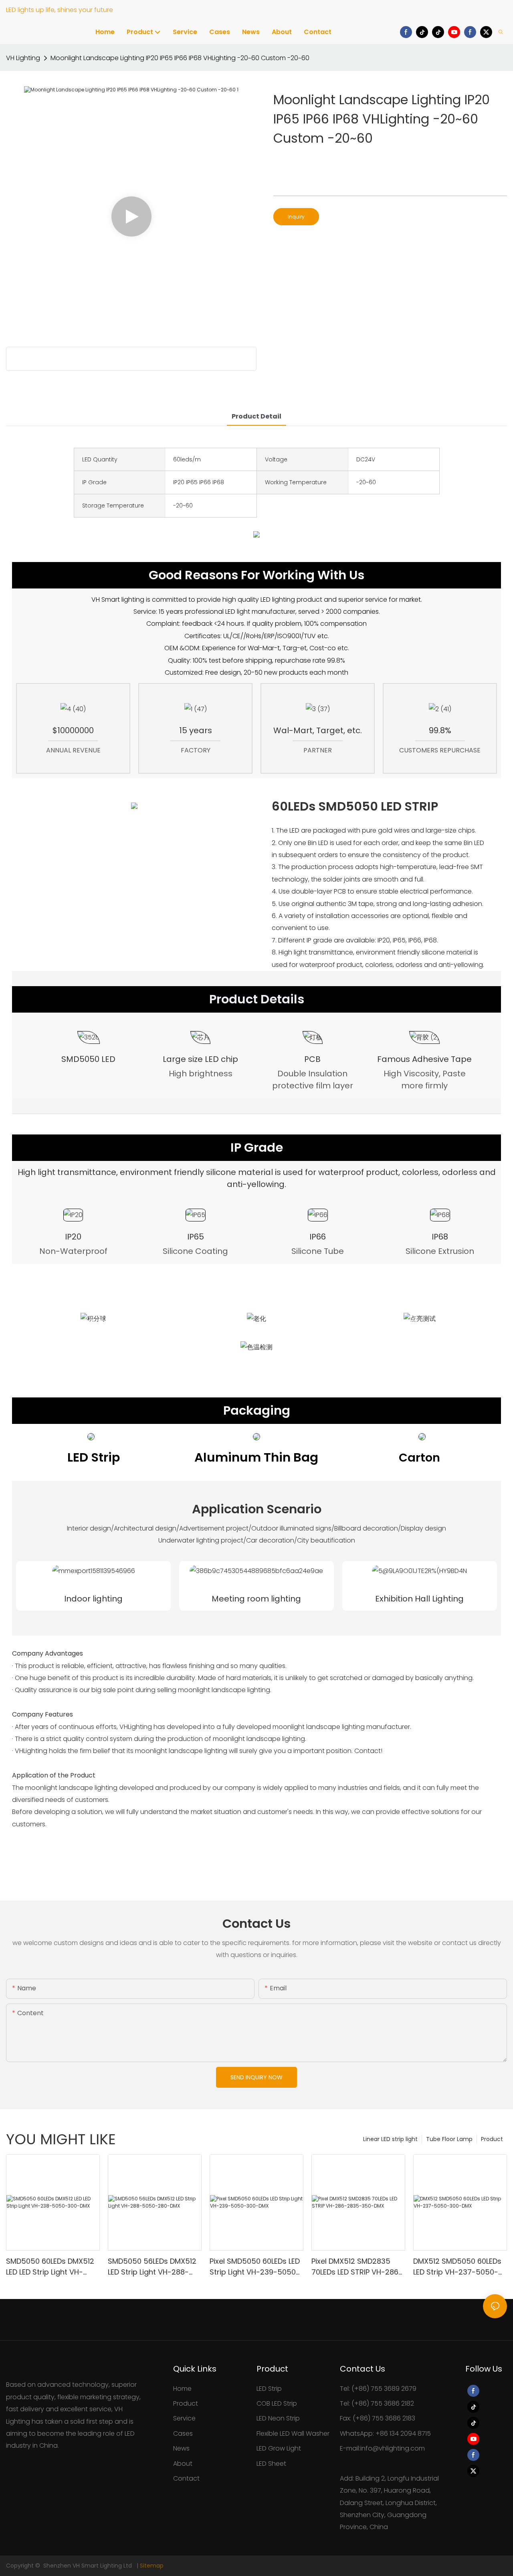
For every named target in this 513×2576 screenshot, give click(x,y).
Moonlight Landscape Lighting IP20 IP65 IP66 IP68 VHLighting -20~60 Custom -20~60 (180, 58)
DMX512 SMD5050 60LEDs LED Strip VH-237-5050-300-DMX (457, 2267)
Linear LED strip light (390, 2139)
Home (182, 2389)
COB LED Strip (277, 2403)
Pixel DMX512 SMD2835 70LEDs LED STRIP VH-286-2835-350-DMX (357, 2267)
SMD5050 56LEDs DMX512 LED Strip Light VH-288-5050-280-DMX (152, 2267)
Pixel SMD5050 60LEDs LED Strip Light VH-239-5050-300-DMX (255, 2267)
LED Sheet (271, 2464)
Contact (186, 2478)
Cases (183, 2433)
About (183, 2464)
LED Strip (269, 2389)
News (181, 2448)
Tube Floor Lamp (449, 2139)
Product (492, 2139)
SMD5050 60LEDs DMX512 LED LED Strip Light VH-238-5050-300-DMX (50, 2267)
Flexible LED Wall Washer (293, 2433)
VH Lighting (23, 58)
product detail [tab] (256, 416)
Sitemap (152, 2566)
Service (184, 2418)
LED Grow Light (279, 2448)
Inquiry (296, 217)
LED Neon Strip (278, 2418)
